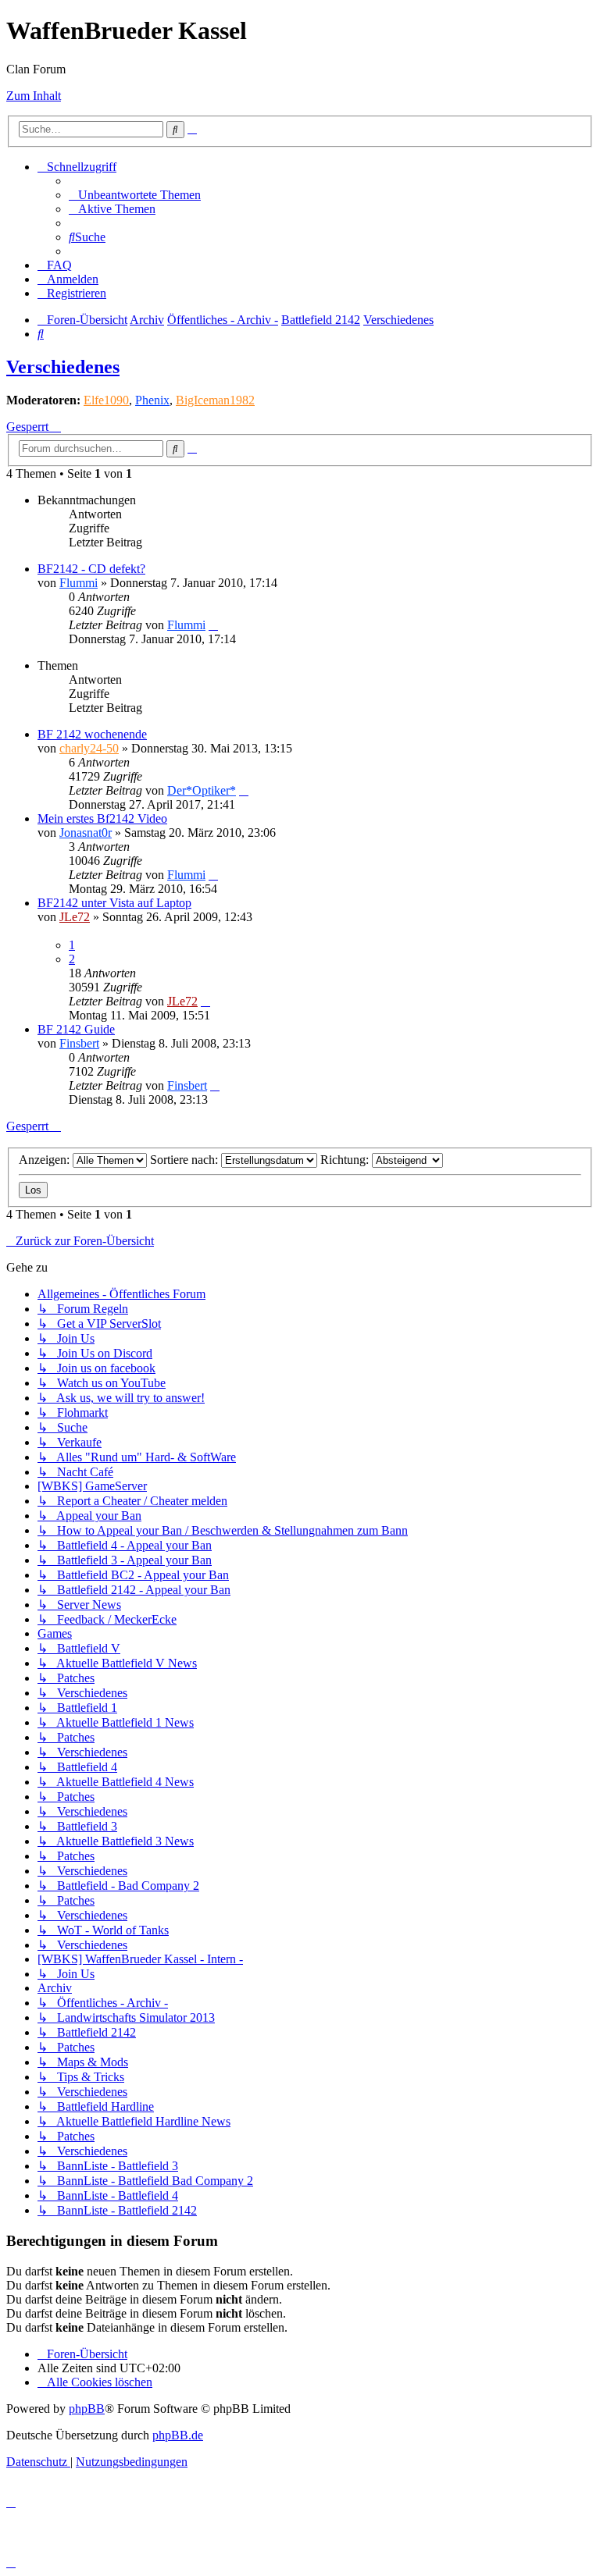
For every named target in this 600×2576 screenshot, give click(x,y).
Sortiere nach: (186, 1160)
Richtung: (346, 1160)
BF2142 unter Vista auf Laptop (114, 903)
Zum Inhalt (34, 96)
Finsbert (79, 1043)
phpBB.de (178, 2435)
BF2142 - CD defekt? (91, 569)
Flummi (79, 583)
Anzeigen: (46, 1160)
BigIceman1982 (215, 400)
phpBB (87, 2409)
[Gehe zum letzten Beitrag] (213, 625)
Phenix (152, 400)
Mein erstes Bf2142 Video (102, 818)
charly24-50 (89, 748)
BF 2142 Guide (76, 1029)
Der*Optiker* (202, 790)
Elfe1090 (106, 400)
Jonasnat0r (86, 833)
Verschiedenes (63, 367)
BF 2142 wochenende (92, 734)
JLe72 (75, 917)
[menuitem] (135, 195)
